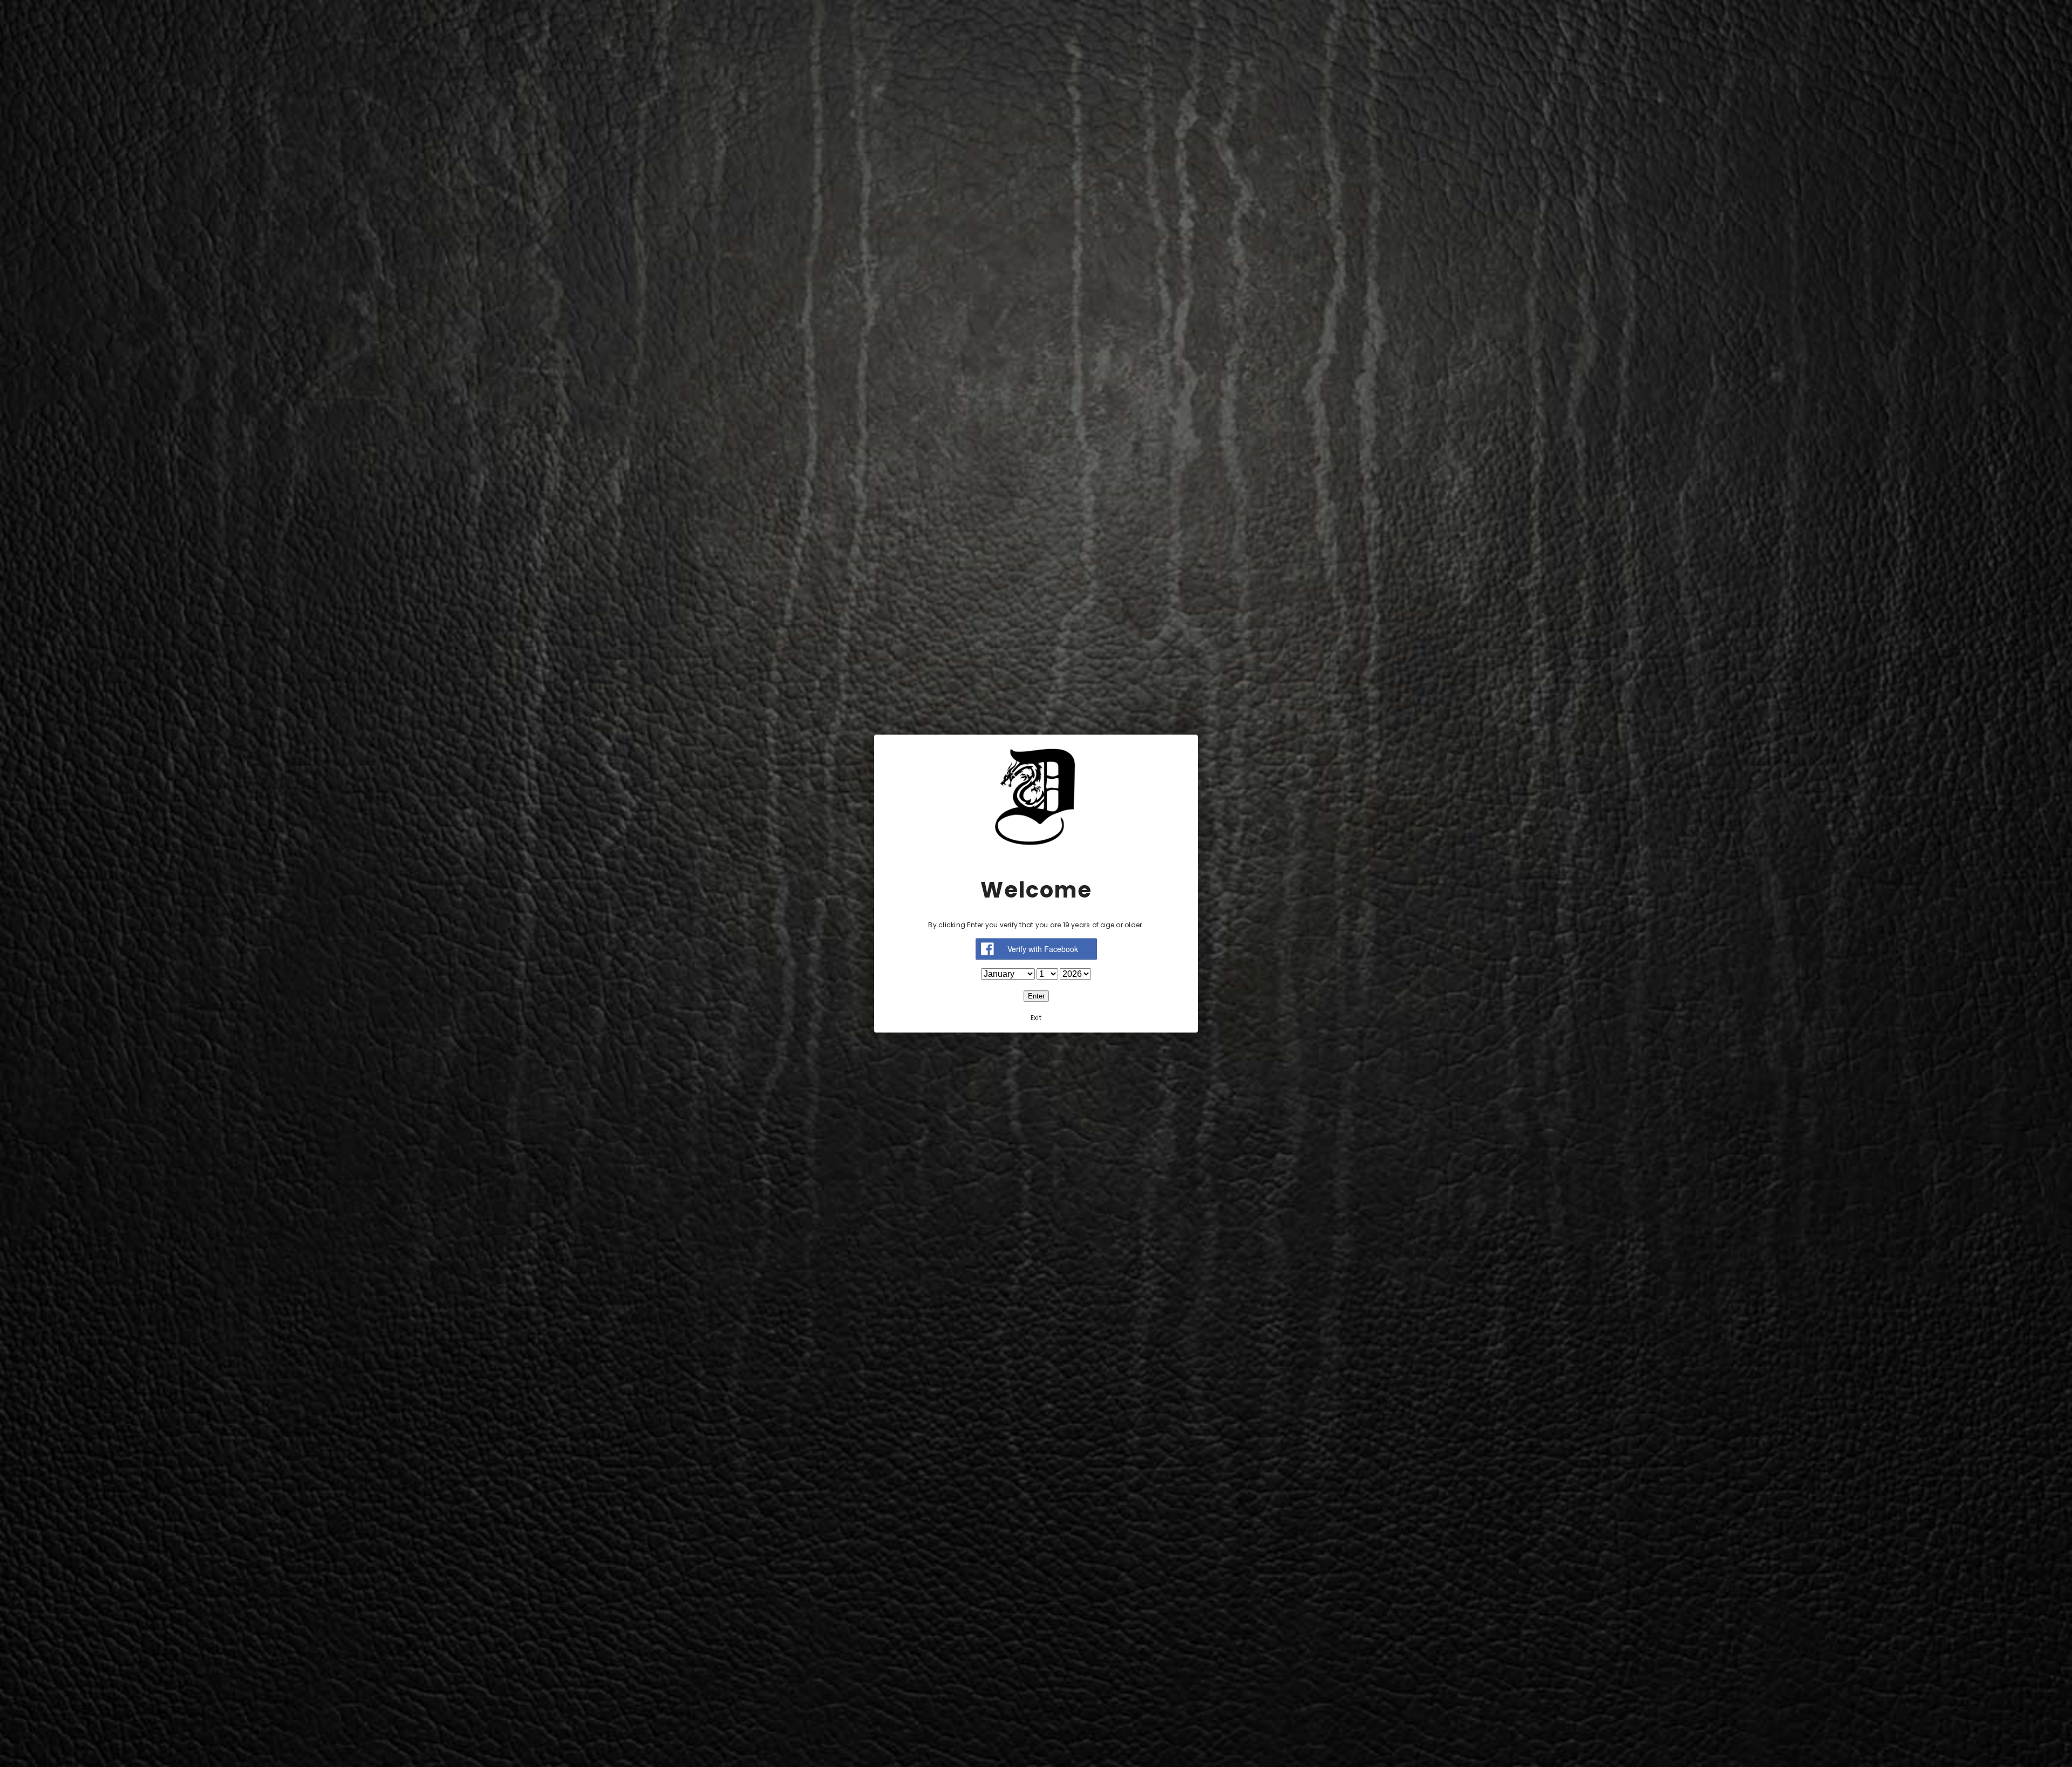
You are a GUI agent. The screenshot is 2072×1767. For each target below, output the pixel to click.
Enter (1036, 996)
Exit (1036, 1018)
